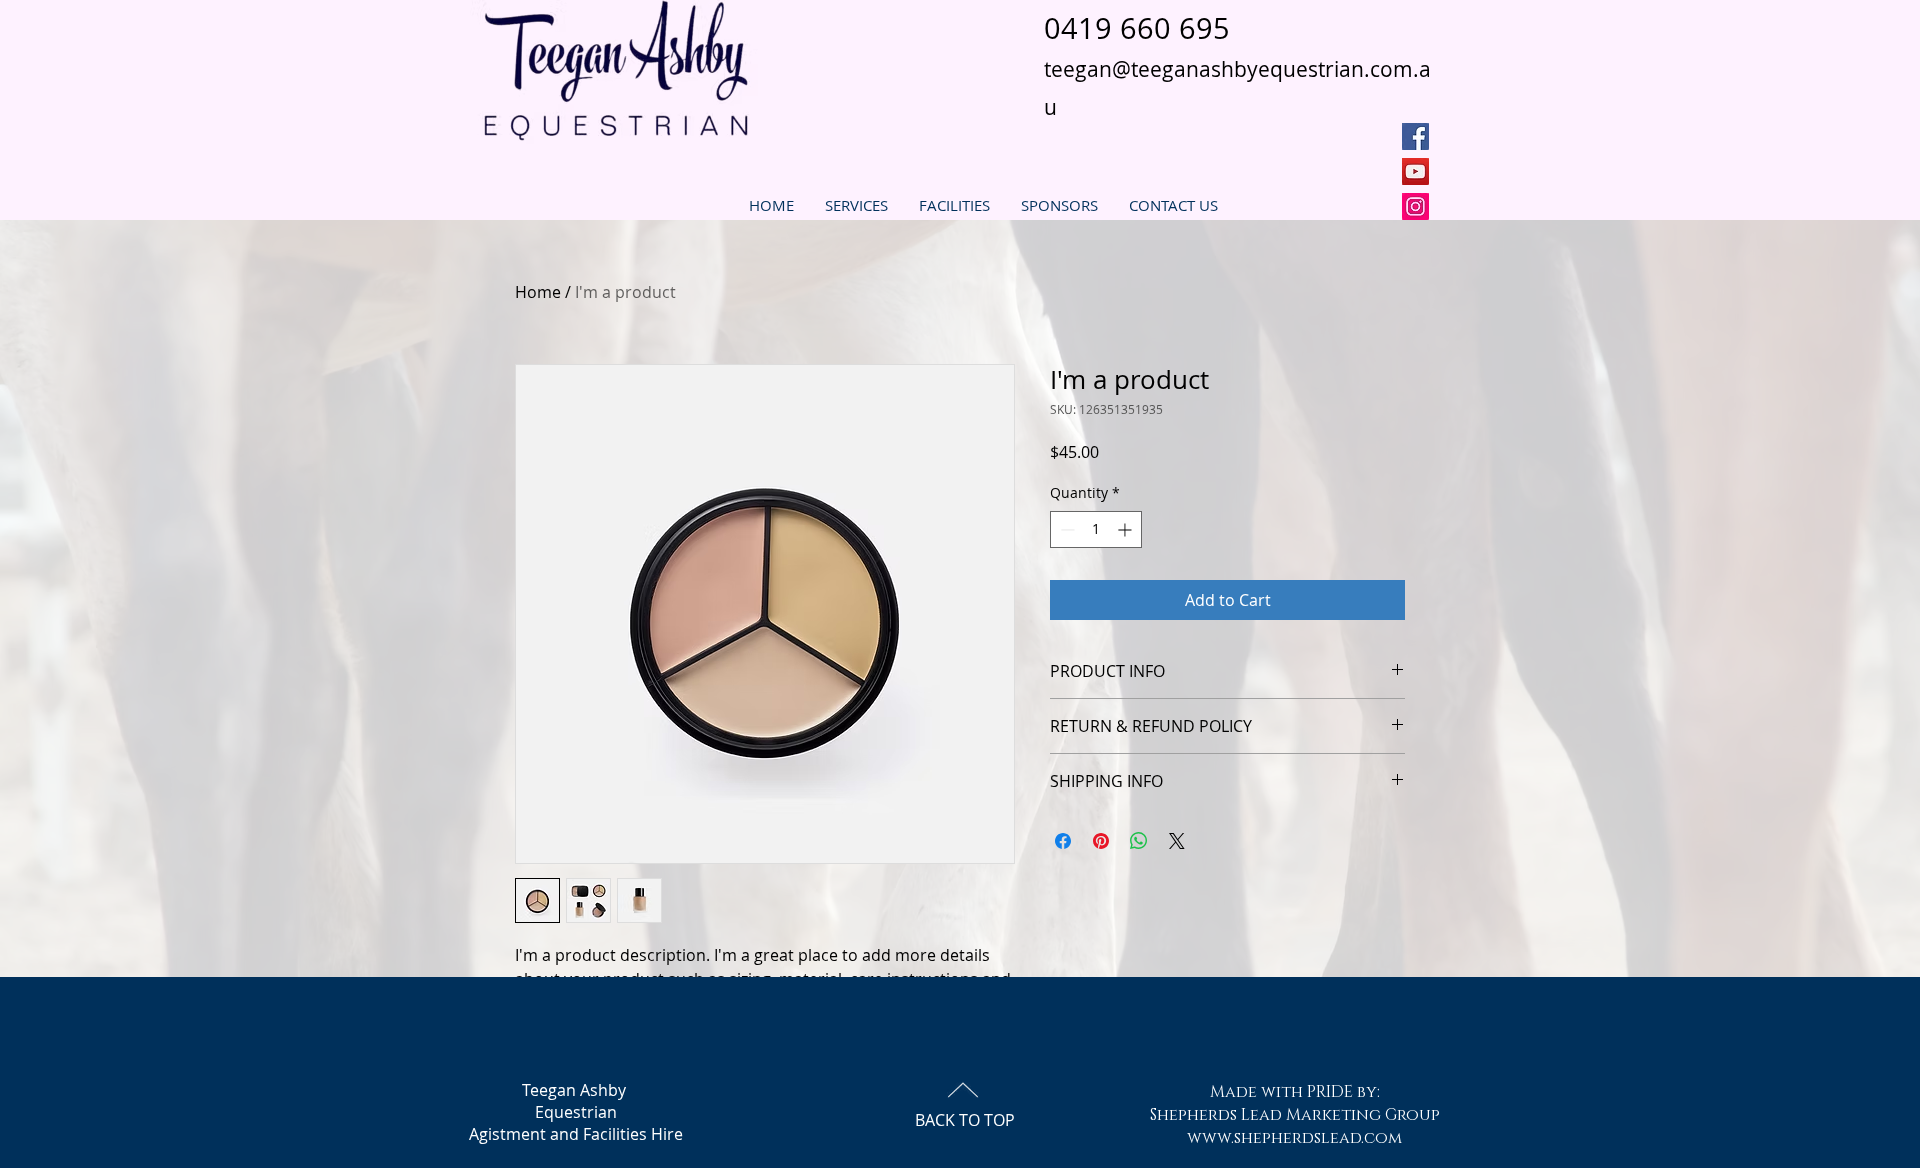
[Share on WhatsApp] (1139, 841)
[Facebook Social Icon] (1415, 136)
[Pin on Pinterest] (1101, 841)
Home (538, 292)
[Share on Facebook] (1063, 841)
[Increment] (1126, 529)
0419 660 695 (1137, 28)
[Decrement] (1065, 529)
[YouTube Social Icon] (1415, 171)
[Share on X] (1177, 841)
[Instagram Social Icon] (1415, 206)
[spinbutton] (1096, 529)
